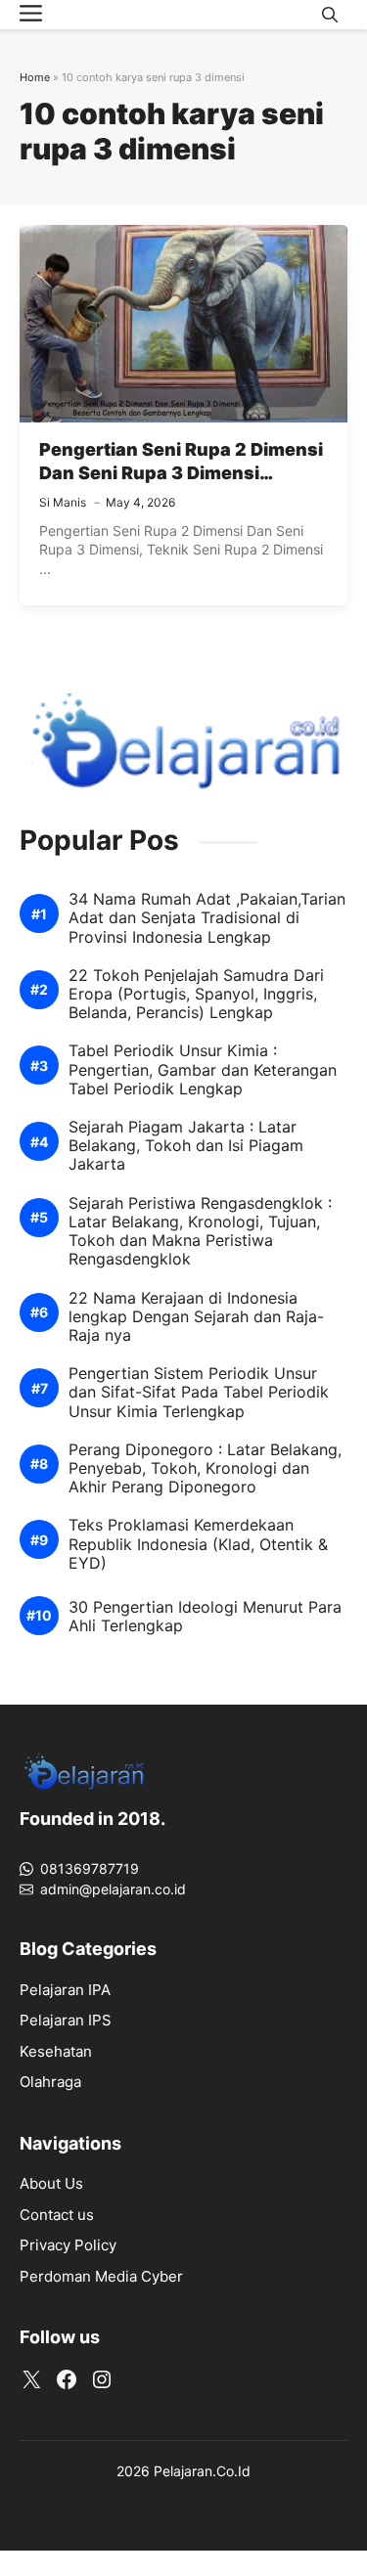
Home (35, 77)
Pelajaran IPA (65, 1990)
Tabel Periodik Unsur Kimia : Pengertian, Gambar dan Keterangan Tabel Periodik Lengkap (203, 1069)
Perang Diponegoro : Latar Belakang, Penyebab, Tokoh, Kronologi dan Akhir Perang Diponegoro (205, 1468)
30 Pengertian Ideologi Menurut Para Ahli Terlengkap (205, 1617)
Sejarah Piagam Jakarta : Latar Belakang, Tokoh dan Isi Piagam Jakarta (186, 1146)
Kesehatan (56, 2051)
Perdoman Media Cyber (101, 2276)
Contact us (57, 2215)
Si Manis (63, 502)
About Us (51, 2183)
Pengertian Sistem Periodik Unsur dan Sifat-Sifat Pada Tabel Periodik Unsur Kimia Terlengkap (199, 1392)
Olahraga (50, 2082)
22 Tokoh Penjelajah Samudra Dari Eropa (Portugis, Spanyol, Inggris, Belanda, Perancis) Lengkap (196, 994)
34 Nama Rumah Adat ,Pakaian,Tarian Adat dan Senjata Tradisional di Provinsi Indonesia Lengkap (207, 918)
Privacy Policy (68, 2245)
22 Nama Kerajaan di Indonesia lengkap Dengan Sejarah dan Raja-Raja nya (196, 1317)
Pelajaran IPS (66, 2020)
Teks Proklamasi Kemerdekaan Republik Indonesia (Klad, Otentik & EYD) (198, 1544)
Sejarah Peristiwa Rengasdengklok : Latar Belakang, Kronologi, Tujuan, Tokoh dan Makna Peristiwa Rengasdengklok (200, 1232)
